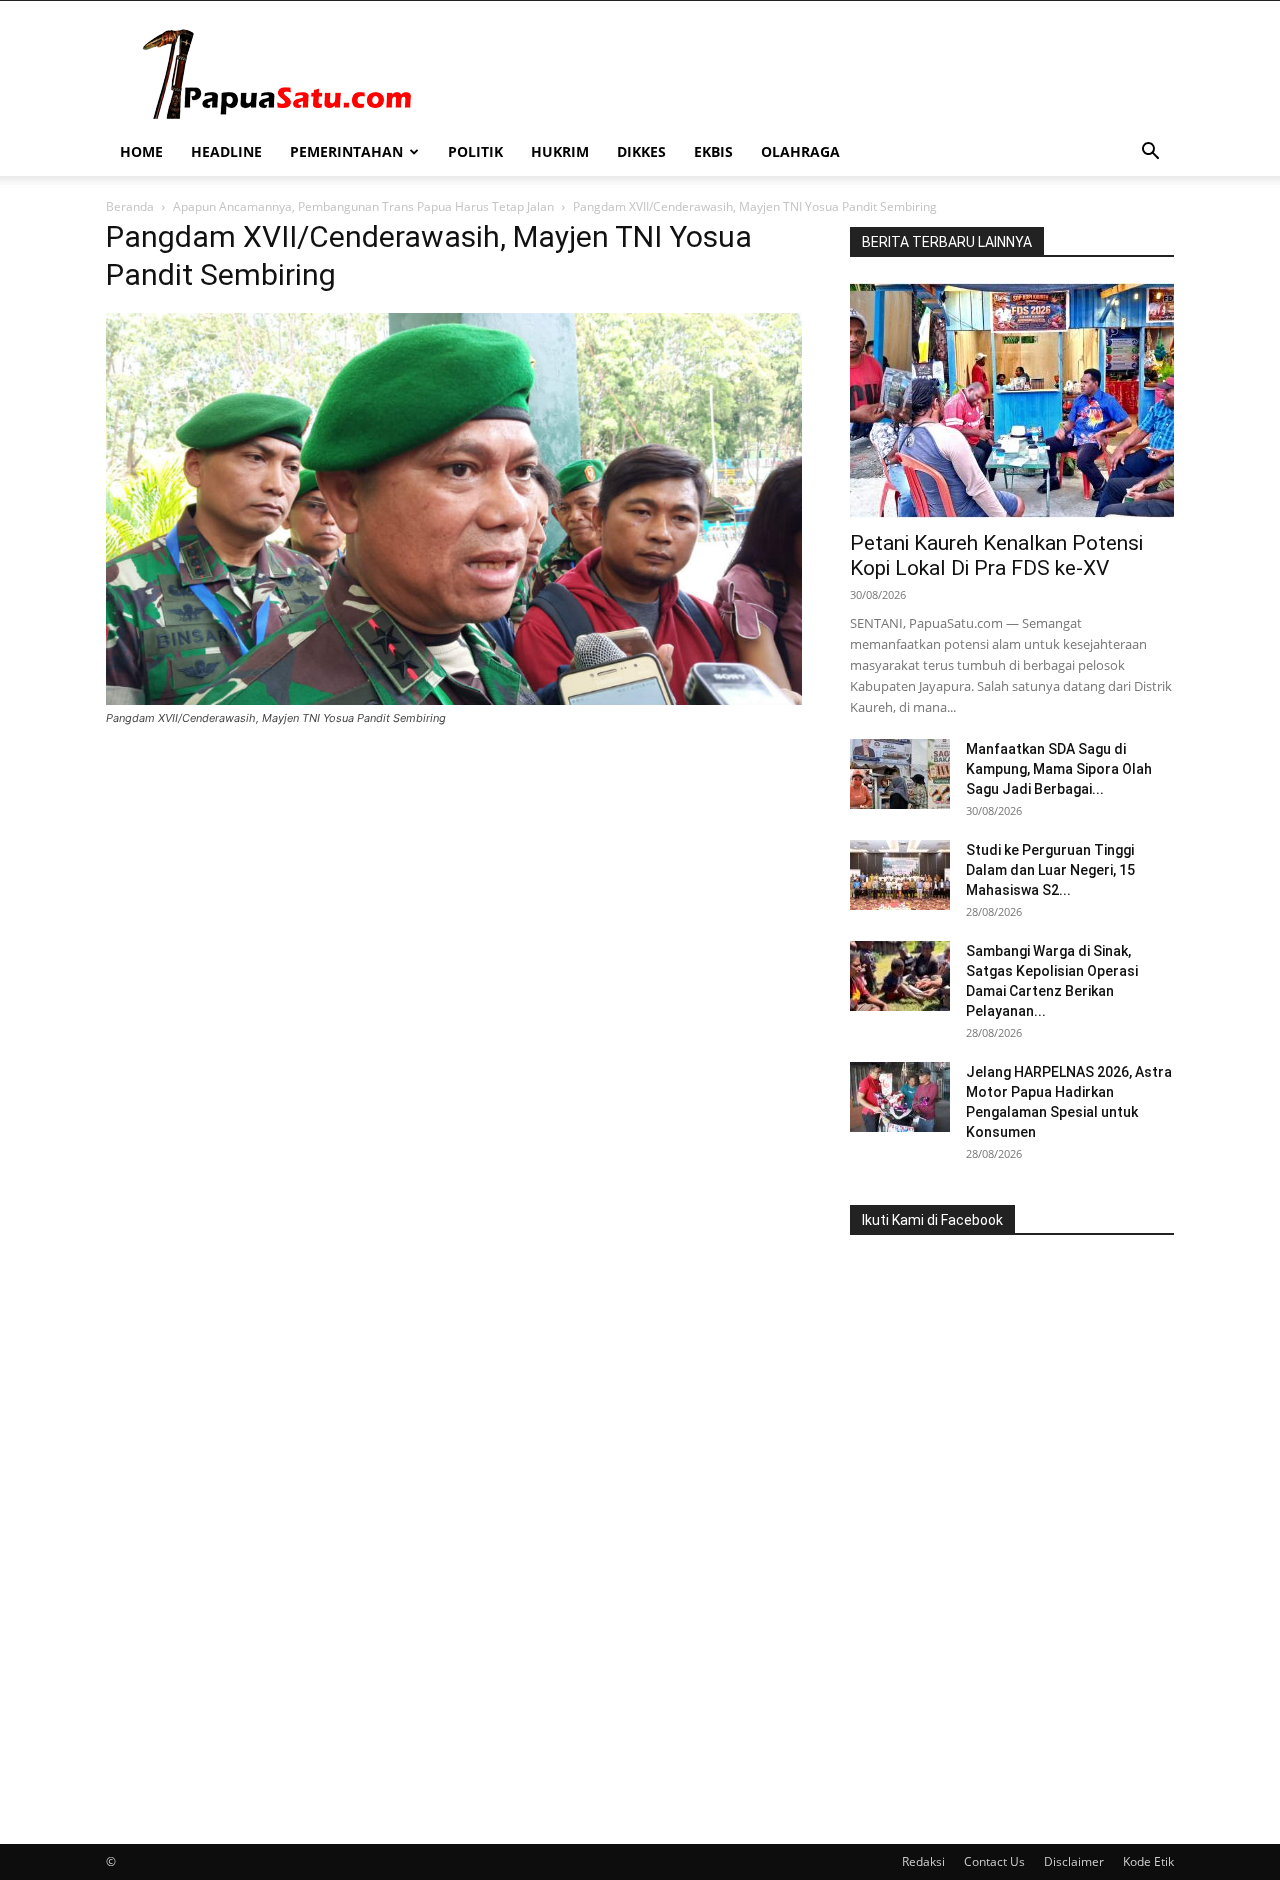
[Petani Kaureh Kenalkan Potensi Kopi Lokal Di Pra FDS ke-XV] (1012, 400)
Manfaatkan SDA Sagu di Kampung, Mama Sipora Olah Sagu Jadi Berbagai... (1059, 769)
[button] (1150, 153)
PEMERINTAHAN (346, 151)
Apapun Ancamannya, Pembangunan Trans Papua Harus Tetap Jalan (363, 206)
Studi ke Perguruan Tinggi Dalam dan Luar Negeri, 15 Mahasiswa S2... (1050, 870)
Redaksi (923, 1861)
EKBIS (713, 151)
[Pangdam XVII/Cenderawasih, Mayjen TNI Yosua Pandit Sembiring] (454, 699)
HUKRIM (560, 151)
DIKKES (641, 151)
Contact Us (994, 1861)
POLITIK (475, 151)
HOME (141, 151)
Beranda (130, 206)
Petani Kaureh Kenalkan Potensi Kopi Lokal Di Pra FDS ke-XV (996, 555)
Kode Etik (1148, 1861)
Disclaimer (1074, 1861)
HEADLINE (226, 151)
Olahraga (800, 151)
